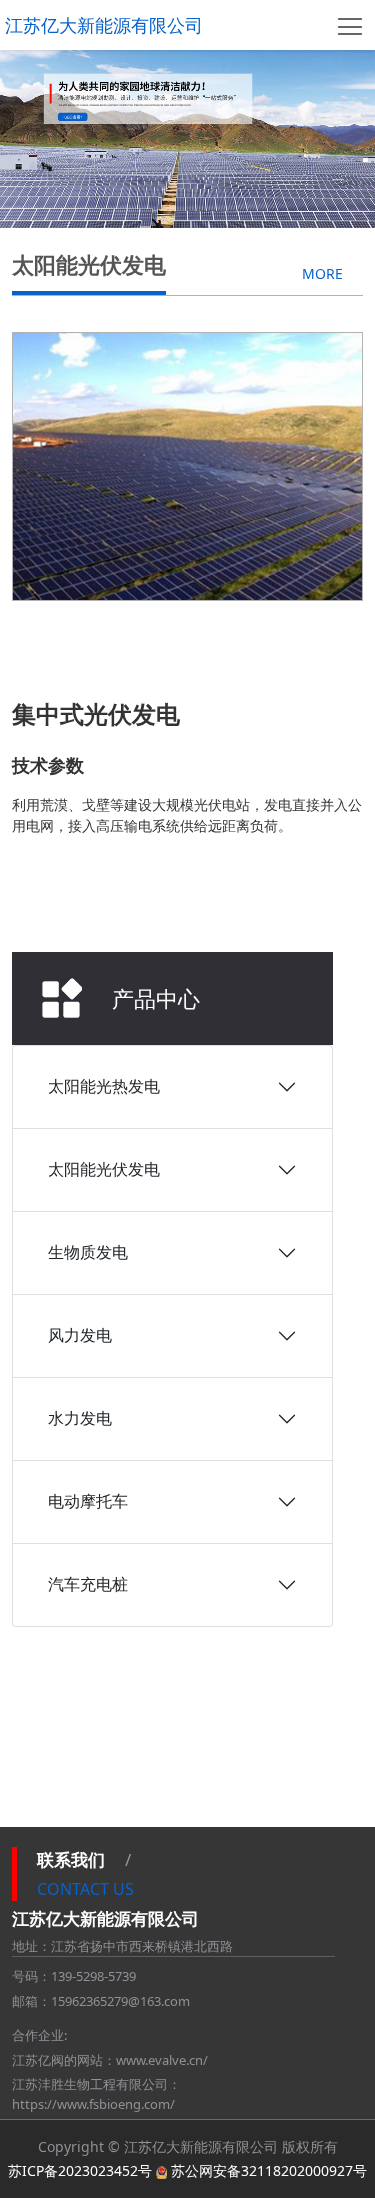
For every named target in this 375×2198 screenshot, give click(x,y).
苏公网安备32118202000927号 (269, 2170)
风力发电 (80, 1335)
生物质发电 (88, 1252)
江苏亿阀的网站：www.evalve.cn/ (110, 2060)
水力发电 (80, 1418)
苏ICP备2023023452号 (80, 2170)
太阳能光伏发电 (104, 1169)
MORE (322, 273)
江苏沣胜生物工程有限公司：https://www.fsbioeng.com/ (96, 2094)
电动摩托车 (88, 1501)
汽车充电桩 (88, 1584)
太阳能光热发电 (104, 1086)
